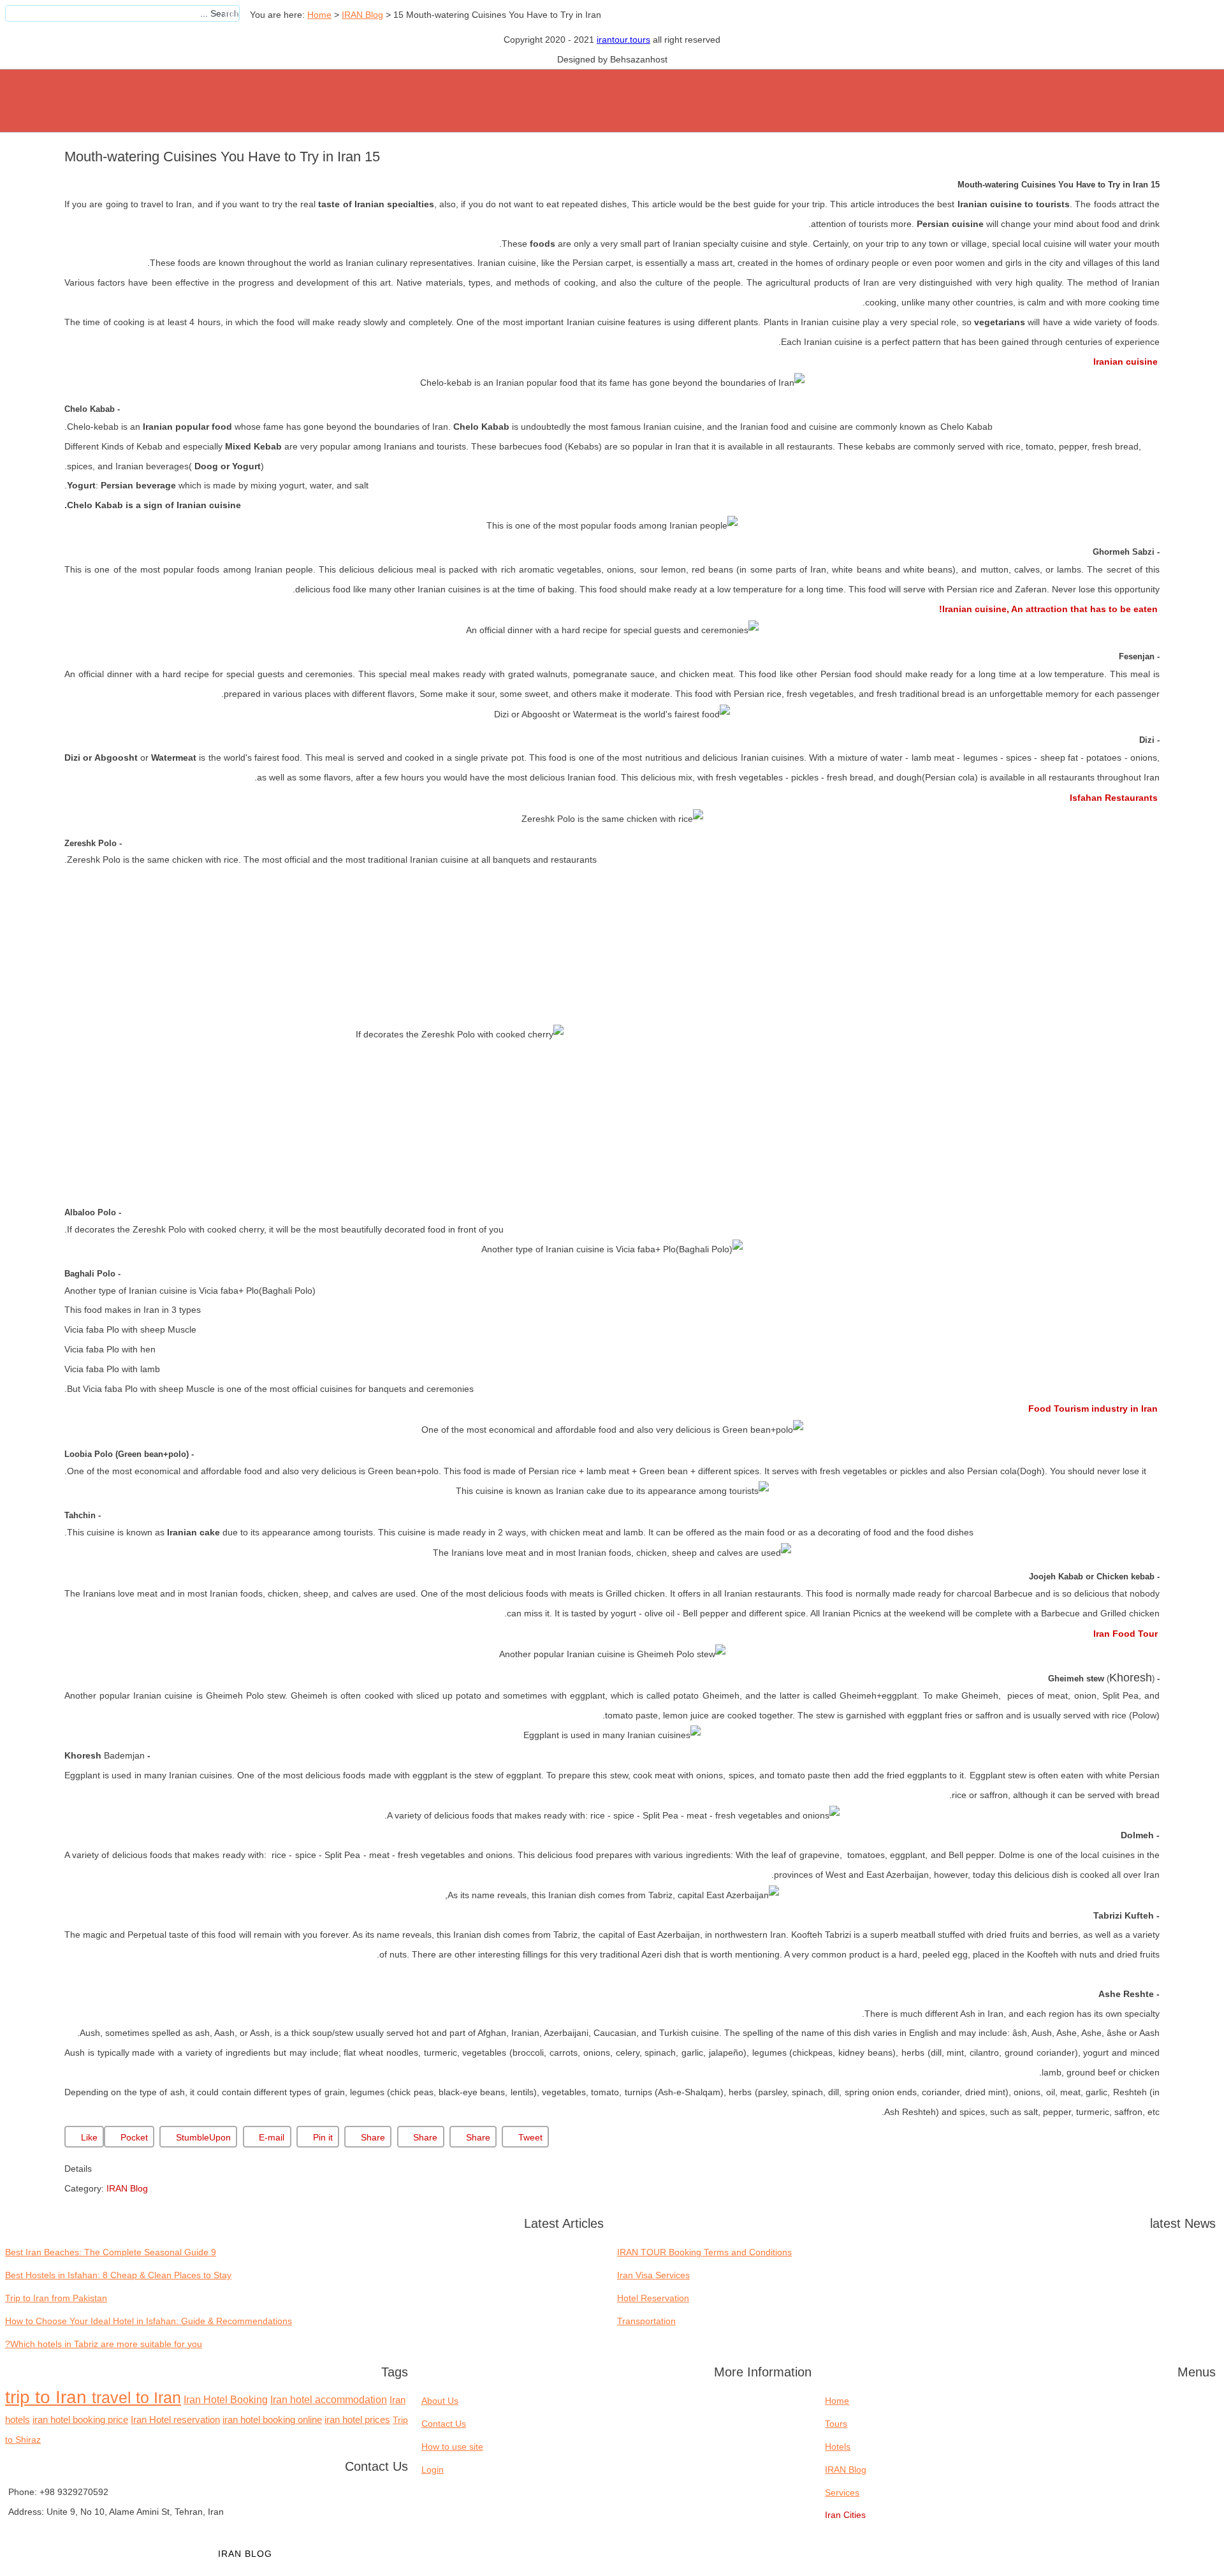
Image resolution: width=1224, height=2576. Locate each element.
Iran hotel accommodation (329, 2400)
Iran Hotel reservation (175, 2420)
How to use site (452, 2447)
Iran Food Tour (1126, 1634)
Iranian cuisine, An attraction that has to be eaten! (1048, 609)
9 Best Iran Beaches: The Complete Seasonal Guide (111, 2252)
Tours (95, 2554)
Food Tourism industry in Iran (1093, 1409)
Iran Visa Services (653, 2275)
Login (433, 2470)
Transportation (646, 2321)
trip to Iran (48, 2397)
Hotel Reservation (653, 2298)
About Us (440, 2401)
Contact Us (444, 2424)
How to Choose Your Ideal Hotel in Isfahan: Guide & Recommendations (149, 2321)
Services (330, 2554)
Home (319, 15)
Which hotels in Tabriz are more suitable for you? (104, 2344)
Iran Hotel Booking (226, 2399)
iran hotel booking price (80, 2420)
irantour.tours (623, 40)
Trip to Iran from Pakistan (56, 2298)
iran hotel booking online (272, 2420)
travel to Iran (136, 2397)
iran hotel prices (357, 2420)
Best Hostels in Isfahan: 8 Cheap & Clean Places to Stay (118, 2275)
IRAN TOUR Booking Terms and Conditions (704, 2252)
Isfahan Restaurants (1114, 798)
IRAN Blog (362, 15)
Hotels (165, 2554)
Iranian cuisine (1126, 362)
